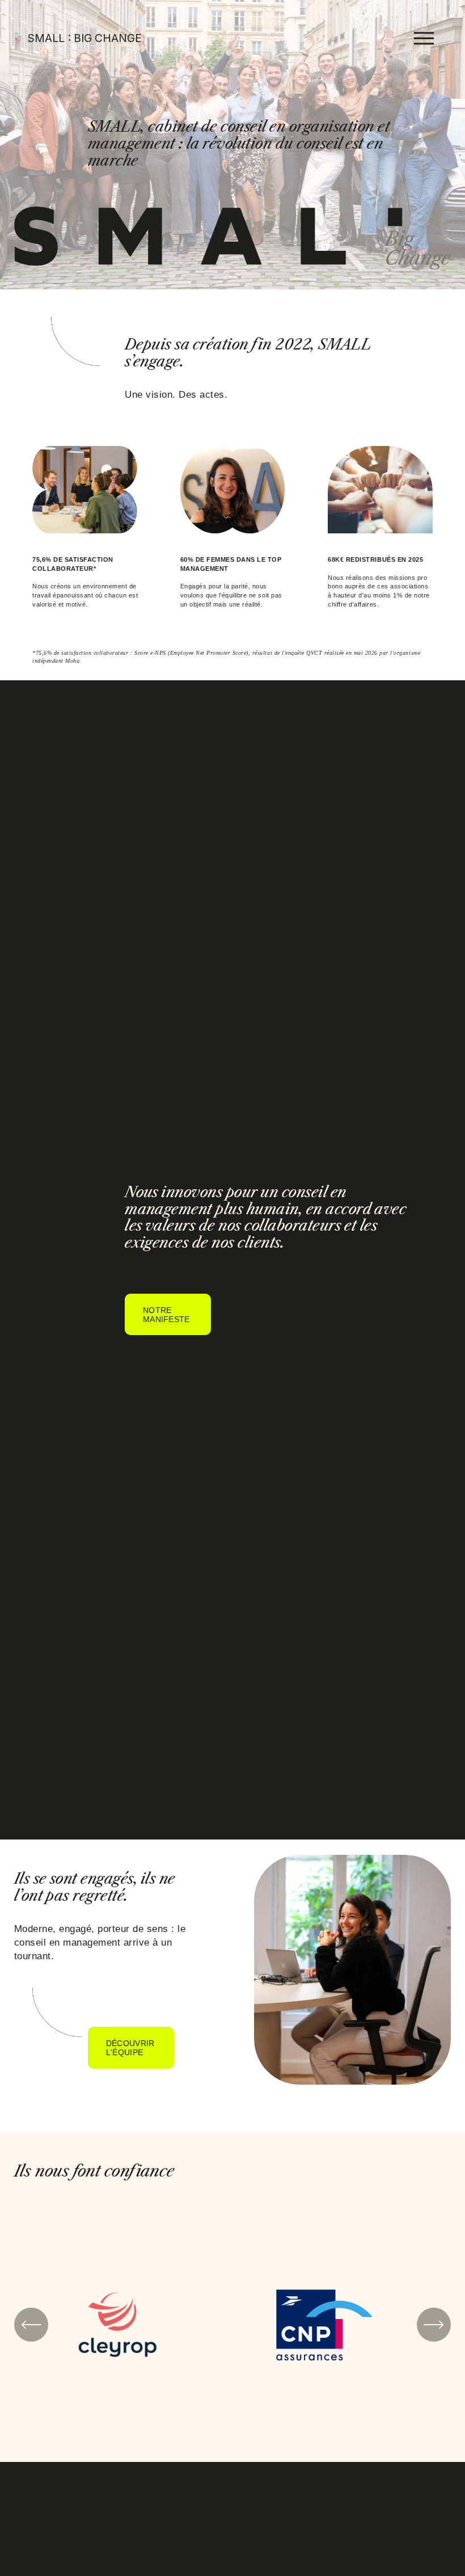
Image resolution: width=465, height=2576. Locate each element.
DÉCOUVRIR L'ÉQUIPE (130, 2048)
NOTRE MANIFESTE (166, 1315)
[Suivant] (434, 2325)
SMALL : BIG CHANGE (85, 38)
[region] (232, 2325)
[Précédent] (31, 2325)
